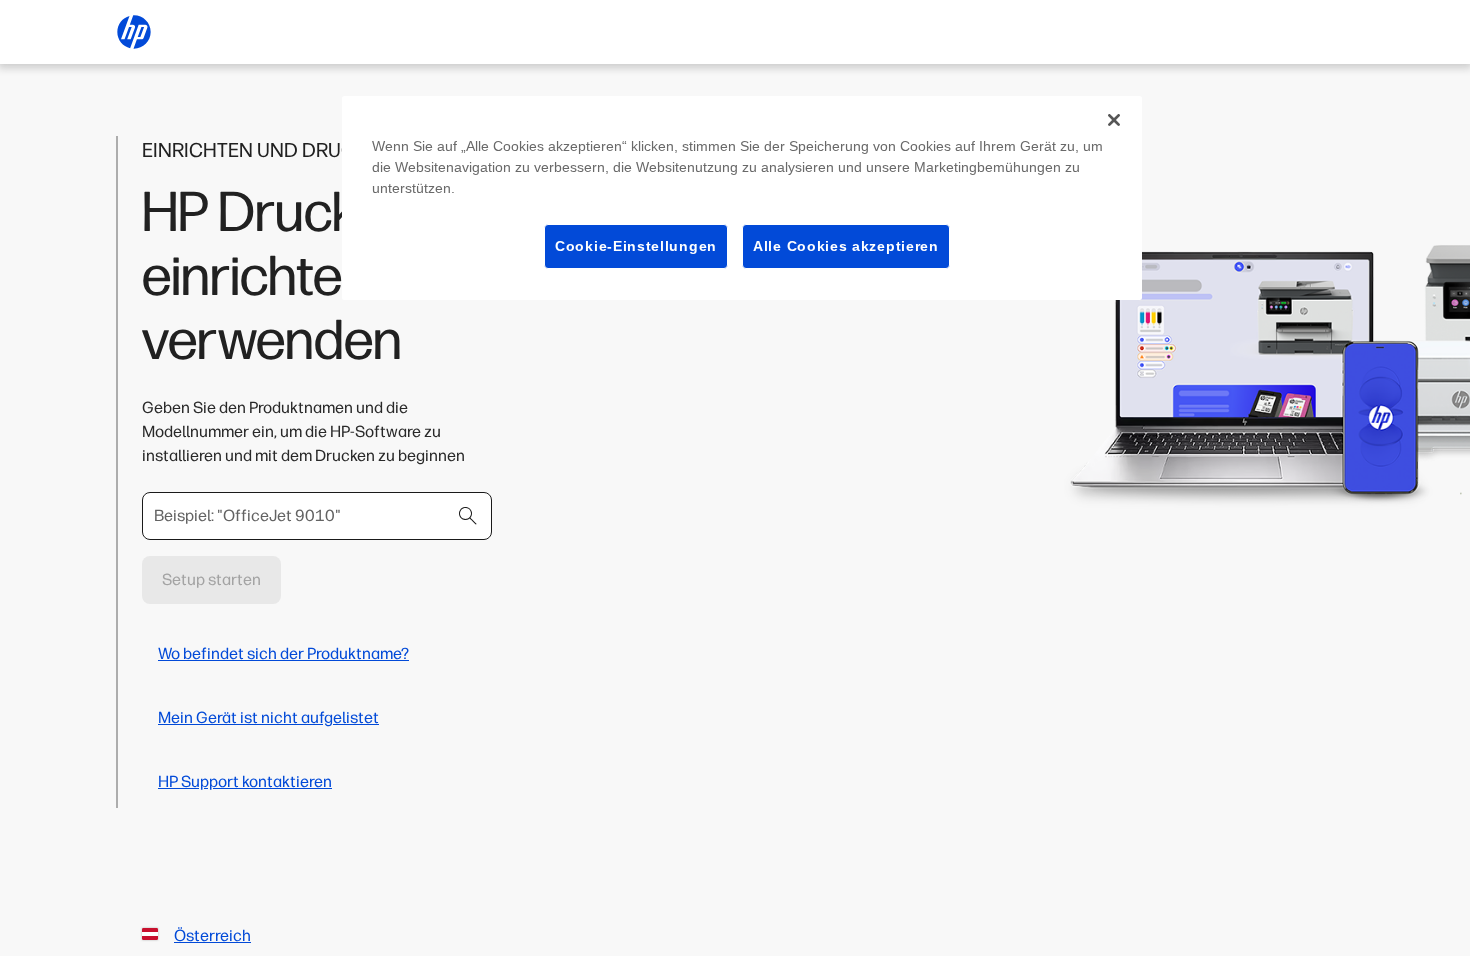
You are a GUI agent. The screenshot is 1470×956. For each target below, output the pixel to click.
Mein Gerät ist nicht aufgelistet (268, 717)
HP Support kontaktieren (245, 781)
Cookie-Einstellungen (636, 246)
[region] (742, 198)
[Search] (468, 516)
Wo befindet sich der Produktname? (283, 653)
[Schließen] (1114, 120)
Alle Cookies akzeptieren (846, 246)
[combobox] (317, 516)
